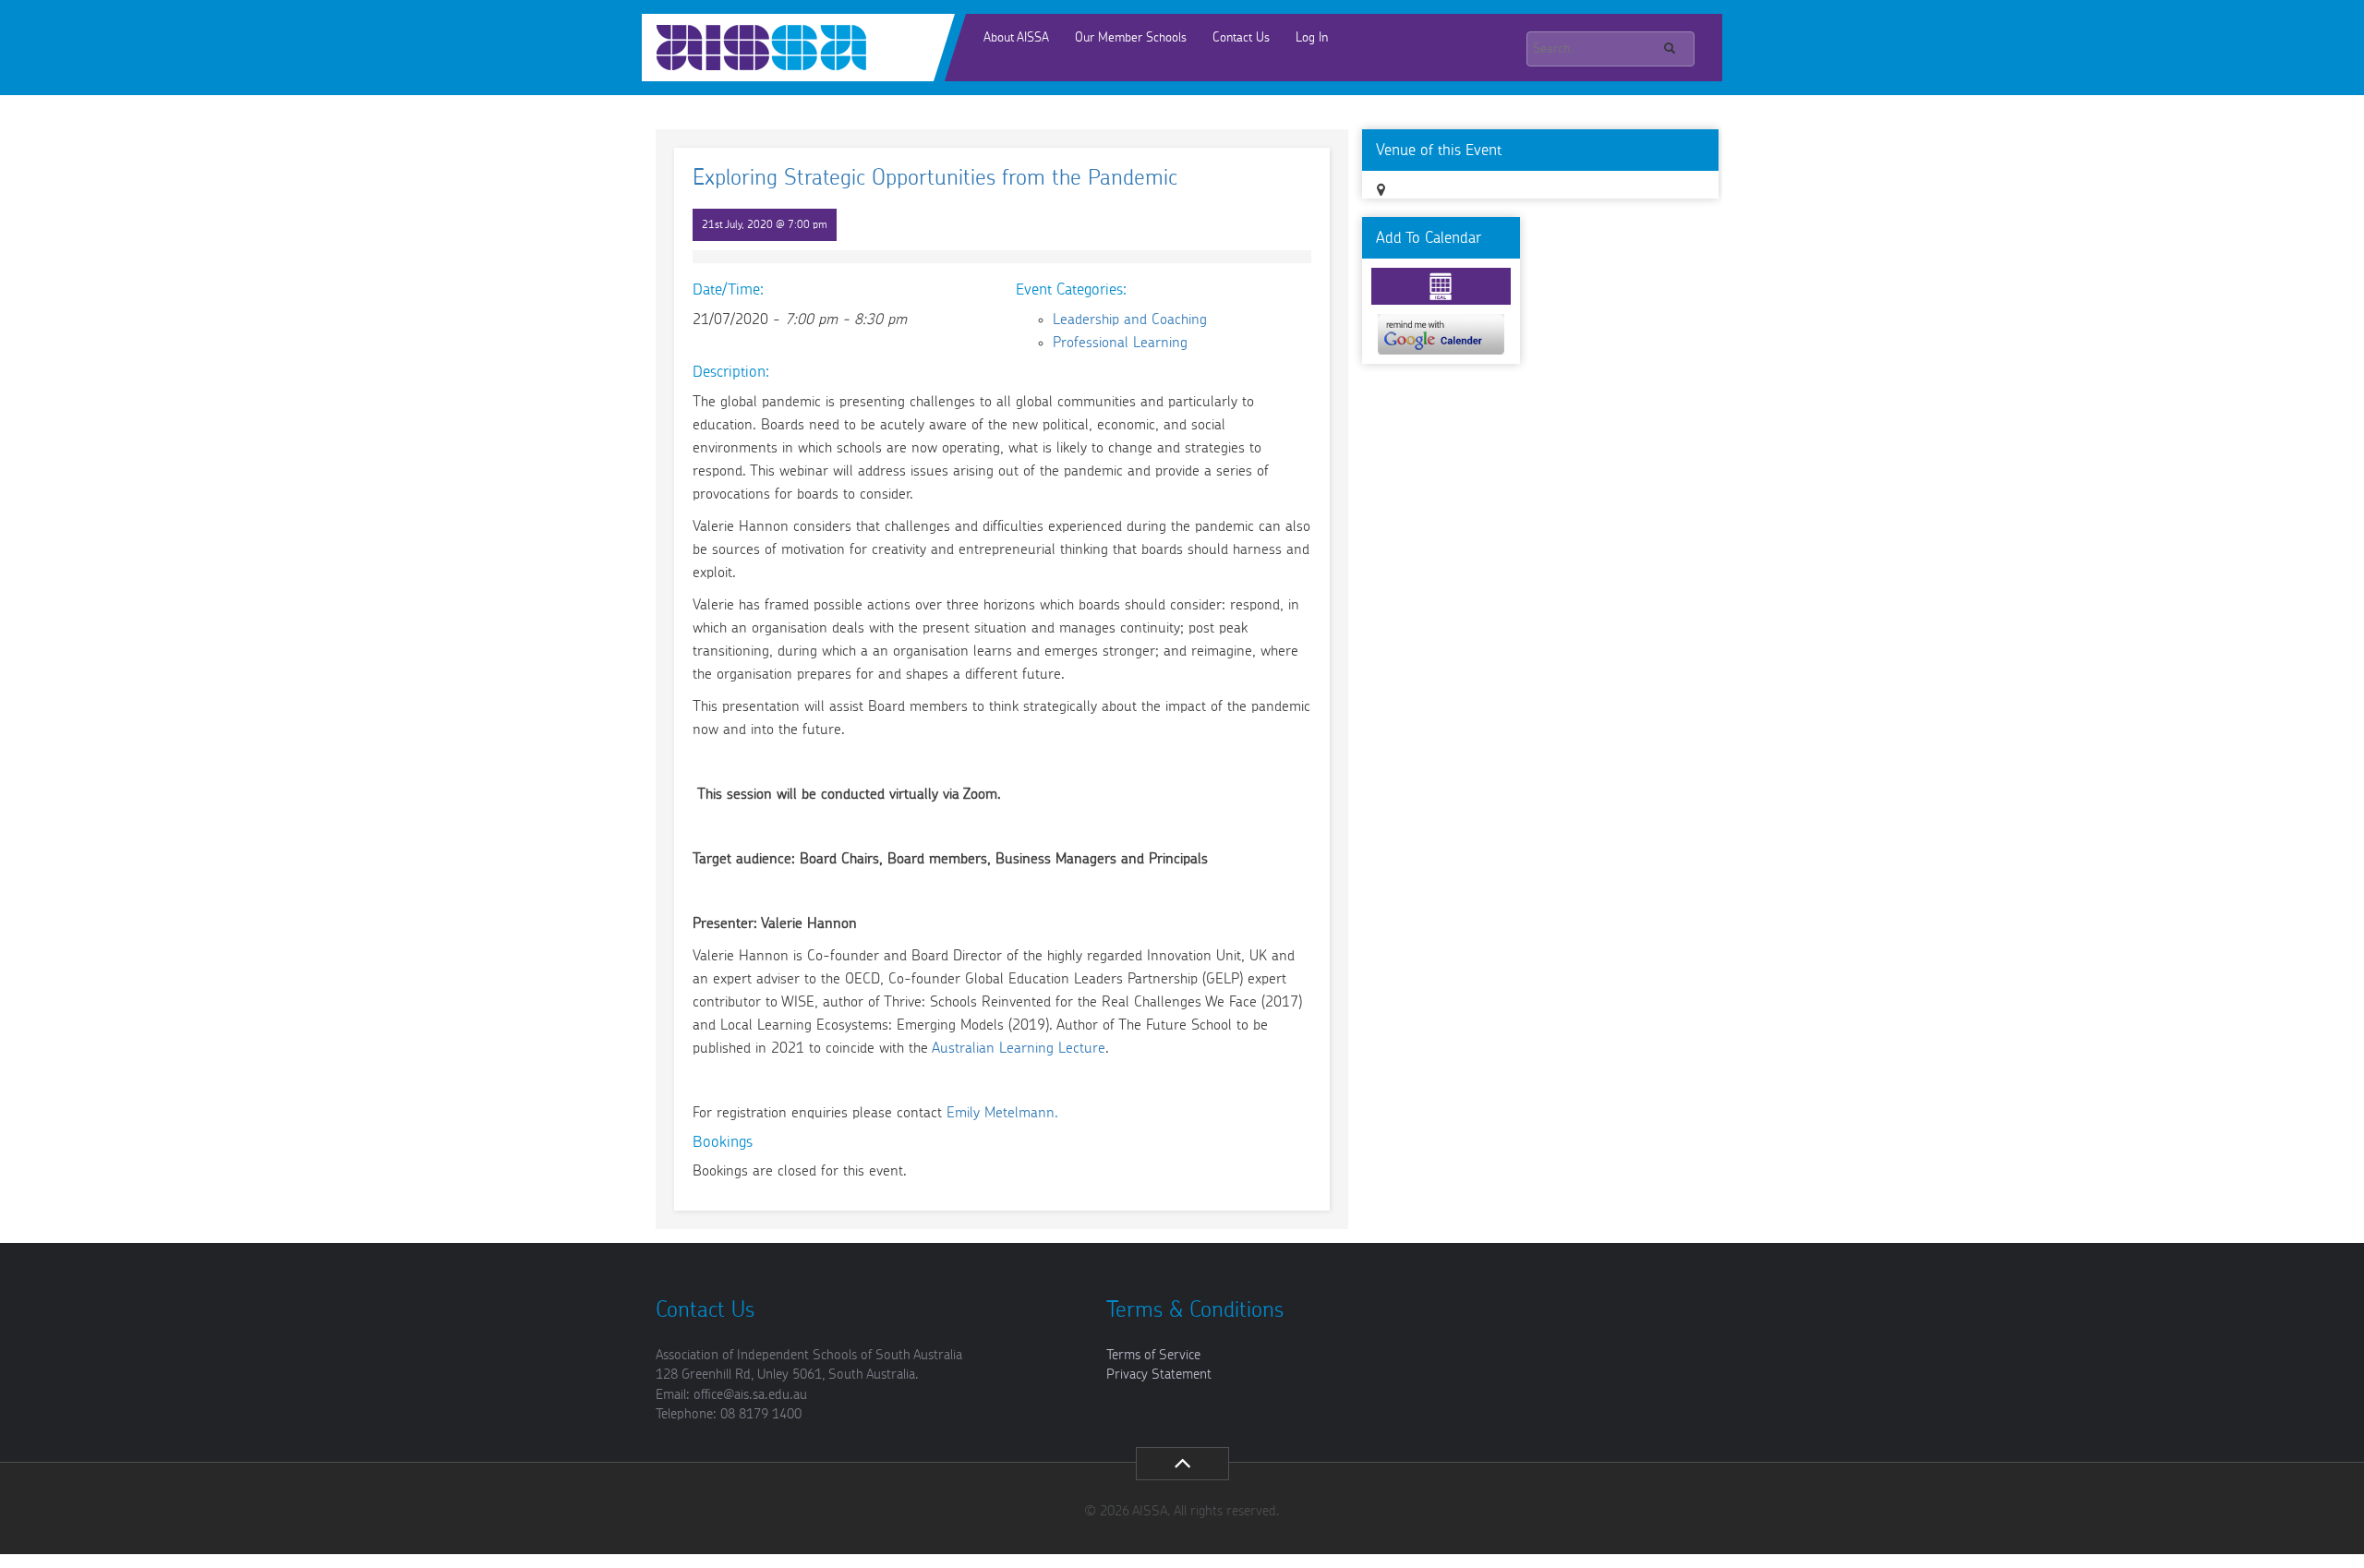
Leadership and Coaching (1130, 320)
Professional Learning (1120, 343)
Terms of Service (1153, 1355)
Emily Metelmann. (1002, 1113)
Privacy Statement (1159, 1375)
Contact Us (1241, 38)
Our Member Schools (1131, 38)
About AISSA (1016, 38)
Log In (1312, 38)
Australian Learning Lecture (1019, 1048)
